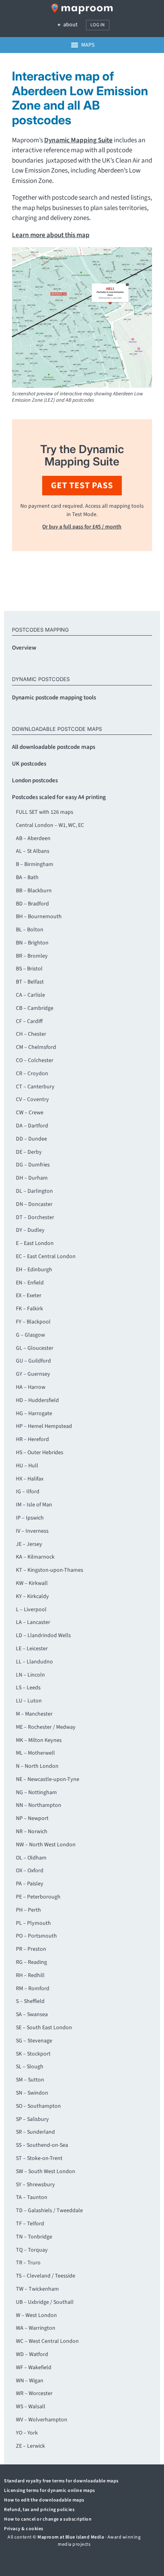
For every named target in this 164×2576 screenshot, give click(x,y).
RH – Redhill (30, 1975)
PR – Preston (31, 1949)
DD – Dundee (31, 1139)
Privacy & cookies (24, 2529)
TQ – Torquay (32, 2250)
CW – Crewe (30, 1113)
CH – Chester (31, 1034)
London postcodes (35, 780)
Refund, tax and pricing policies (39, 2510)
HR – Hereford (32, 1439)
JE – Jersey (29, 1544)
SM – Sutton (30, 2080)
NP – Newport (32, 1818)
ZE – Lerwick (30, 2446)
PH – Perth (28, 1910)
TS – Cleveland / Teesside (46, 2276)
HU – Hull (27, 1466)
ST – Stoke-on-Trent (39, 2158)
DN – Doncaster (34, 1204)
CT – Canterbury (35, 1087)
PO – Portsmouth (36, 1936)
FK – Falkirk (29, 1309)
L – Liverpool (31, 1610)
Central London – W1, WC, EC (50, 825)
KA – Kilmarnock (35, 1557)
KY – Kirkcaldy (32, 1596)
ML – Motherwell (35, 1753)
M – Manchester (34, 1714)
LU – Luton (29, 1701)
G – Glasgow (30, 1335)
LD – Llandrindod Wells (43, 1636)
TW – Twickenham (37, 2289)
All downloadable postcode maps (54, 747)
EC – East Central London (46, 1257)
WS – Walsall (31, 2407)
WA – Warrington (36, 2328)
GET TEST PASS (82, 485)
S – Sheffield (30, 2001)
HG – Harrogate (34, 1414)
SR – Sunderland (35, 2132)
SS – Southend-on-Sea (42, 2145)
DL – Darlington (34, 1191)
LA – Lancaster (33, 1622)
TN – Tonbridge (34, 2237)
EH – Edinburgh (34, 1270)
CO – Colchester (35, 1060)
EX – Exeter (29, 1296)
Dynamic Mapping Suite (78, 140)
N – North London (37, 1766)
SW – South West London (46, 2172)
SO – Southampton (38, 2106)
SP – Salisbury (32, 2119)
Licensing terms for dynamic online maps (50, 2491)
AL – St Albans (33, 851)
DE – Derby (29, 1152)
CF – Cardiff (29, 1021)
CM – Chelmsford (36, 1047)
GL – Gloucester (35, 1348)
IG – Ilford (28, 1492)
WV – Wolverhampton (42, 2420)
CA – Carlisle (30, 995)
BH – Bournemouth (39, 917)
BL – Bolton (30, 930)
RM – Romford (33, 1989)
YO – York (27, 2433)
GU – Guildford (33, 1361)
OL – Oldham (31, 1858)
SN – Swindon (32, 2093)
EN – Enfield (30, 1283)
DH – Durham (32, 1178)
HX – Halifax (30, 1479)
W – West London (36, 2315)
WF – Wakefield (34, 2368)
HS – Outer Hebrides (40, 1453)
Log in (98, 25)
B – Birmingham (35, 864)
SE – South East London (44, 2028)
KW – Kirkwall (32, 1583)
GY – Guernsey (33, 1374)
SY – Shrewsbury (35, 2185)
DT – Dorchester (35, 1217)
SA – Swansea (32, 2014)
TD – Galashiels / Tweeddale (49, 2211)
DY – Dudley (30, 1230)
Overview (24, 648)
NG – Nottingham (36, 1793)
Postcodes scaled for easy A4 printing (59, 797)
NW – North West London (46, 1845)
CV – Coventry (32, 1100)
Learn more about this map (51, 235)
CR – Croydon (32, 1074)
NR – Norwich (32, 1832)
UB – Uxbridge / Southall (45, 2302)
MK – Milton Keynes (39, 1740)
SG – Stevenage (34, 2041)
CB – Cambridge (35, 1008)
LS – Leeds (28, 1688)
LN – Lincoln (30, 1675)
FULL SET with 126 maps (45, 812)
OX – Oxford (30, 1871)
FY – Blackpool (33, 1322)
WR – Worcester (34, 2393)
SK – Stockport (33, 2054)
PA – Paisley (30, 1884)
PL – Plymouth (33, 1923)
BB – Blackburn (34, 891)
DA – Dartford (32, 1126)
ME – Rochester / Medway (46, 1727)
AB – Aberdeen (33, 838)
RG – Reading (31, 1962)
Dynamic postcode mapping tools (54, 698)
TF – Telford (30, 2224)
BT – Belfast (30, 982)
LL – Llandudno (34, 1662)
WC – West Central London (47, 2341)
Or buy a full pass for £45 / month (82, 527)
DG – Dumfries (33, 1165)
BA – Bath (27, 878)
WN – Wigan (30, 2381)
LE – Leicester (32, 1649)
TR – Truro (28, 2263)
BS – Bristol (29, 969)
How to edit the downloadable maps (44, 2500)
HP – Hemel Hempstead (44, 1426)
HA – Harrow (31, 1387)
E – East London (35, 1243)
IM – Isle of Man (34, 1505)
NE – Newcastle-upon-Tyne (48, 1779)
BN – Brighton (32, 943)
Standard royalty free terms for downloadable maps (61, 2481)
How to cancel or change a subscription (48, 2519)
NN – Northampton (39, 1805)
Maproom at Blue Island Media (71, 2537)
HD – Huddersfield (37, 1400)
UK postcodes (29, 764)
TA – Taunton (32, 2197)
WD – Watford (32, 2354)
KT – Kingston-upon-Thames (50, 1570)
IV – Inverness (32, 1531)
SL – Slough (30, 2067)
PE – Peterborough (38, 1897)
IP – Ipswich (30, 1518)
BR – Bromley (32, 956)
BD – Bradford (32, 904)
